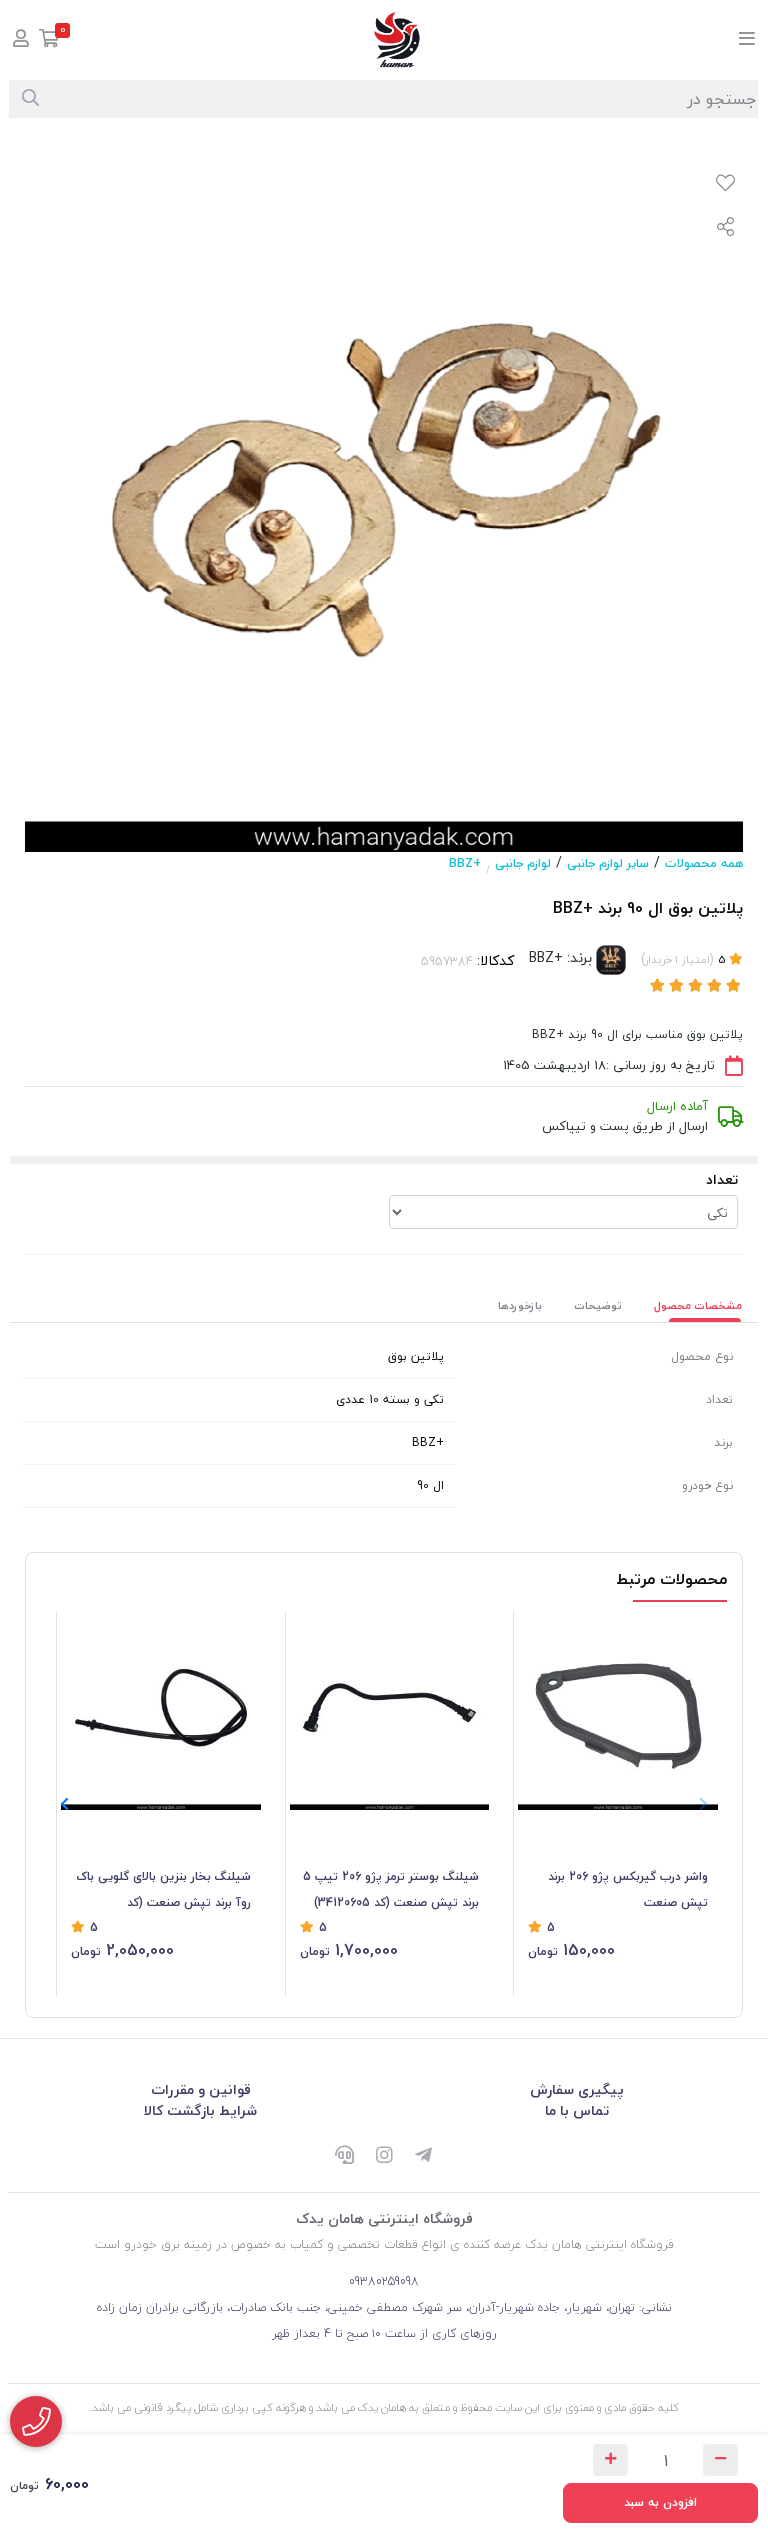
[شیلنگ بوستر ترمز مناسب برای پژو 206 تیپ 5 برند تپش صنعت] (390, 1711)
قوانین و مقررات (201, 2089)
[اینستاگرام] (384, 2157)
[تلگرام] (424, 2157)
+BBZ (465, 863)
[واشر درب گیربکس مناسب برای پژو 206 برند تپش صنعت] (618, 1711)
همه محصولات (704, 863)
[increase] (610, 2460)
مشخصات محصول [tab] (698, 1305)
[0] (49, 40)
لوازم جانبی (523, 863)
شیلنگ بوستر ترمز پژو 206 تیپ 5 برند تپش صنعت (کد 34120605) (391, 1889)
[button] (64, 1804)
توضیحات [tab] (598, 1305)
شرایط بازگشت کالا (200, 2110)
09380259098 (384, 2281)
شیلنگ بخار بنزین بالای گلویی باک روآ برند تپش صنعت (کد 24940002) (163, 1891)
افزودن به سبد (660, 2502)
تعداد (722, 1179)
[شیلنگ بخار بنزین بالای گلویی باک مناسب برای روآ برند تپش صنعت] (161, 1711)
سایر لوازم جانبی (608, 863)
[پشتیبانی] (344, 2157)
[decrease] (720, 2460)
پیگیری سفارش (577, 2089)
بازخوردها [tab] (520, 1305)
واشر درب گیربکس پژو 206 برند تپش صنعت (628, 1889)
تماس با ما (577, 2110)
